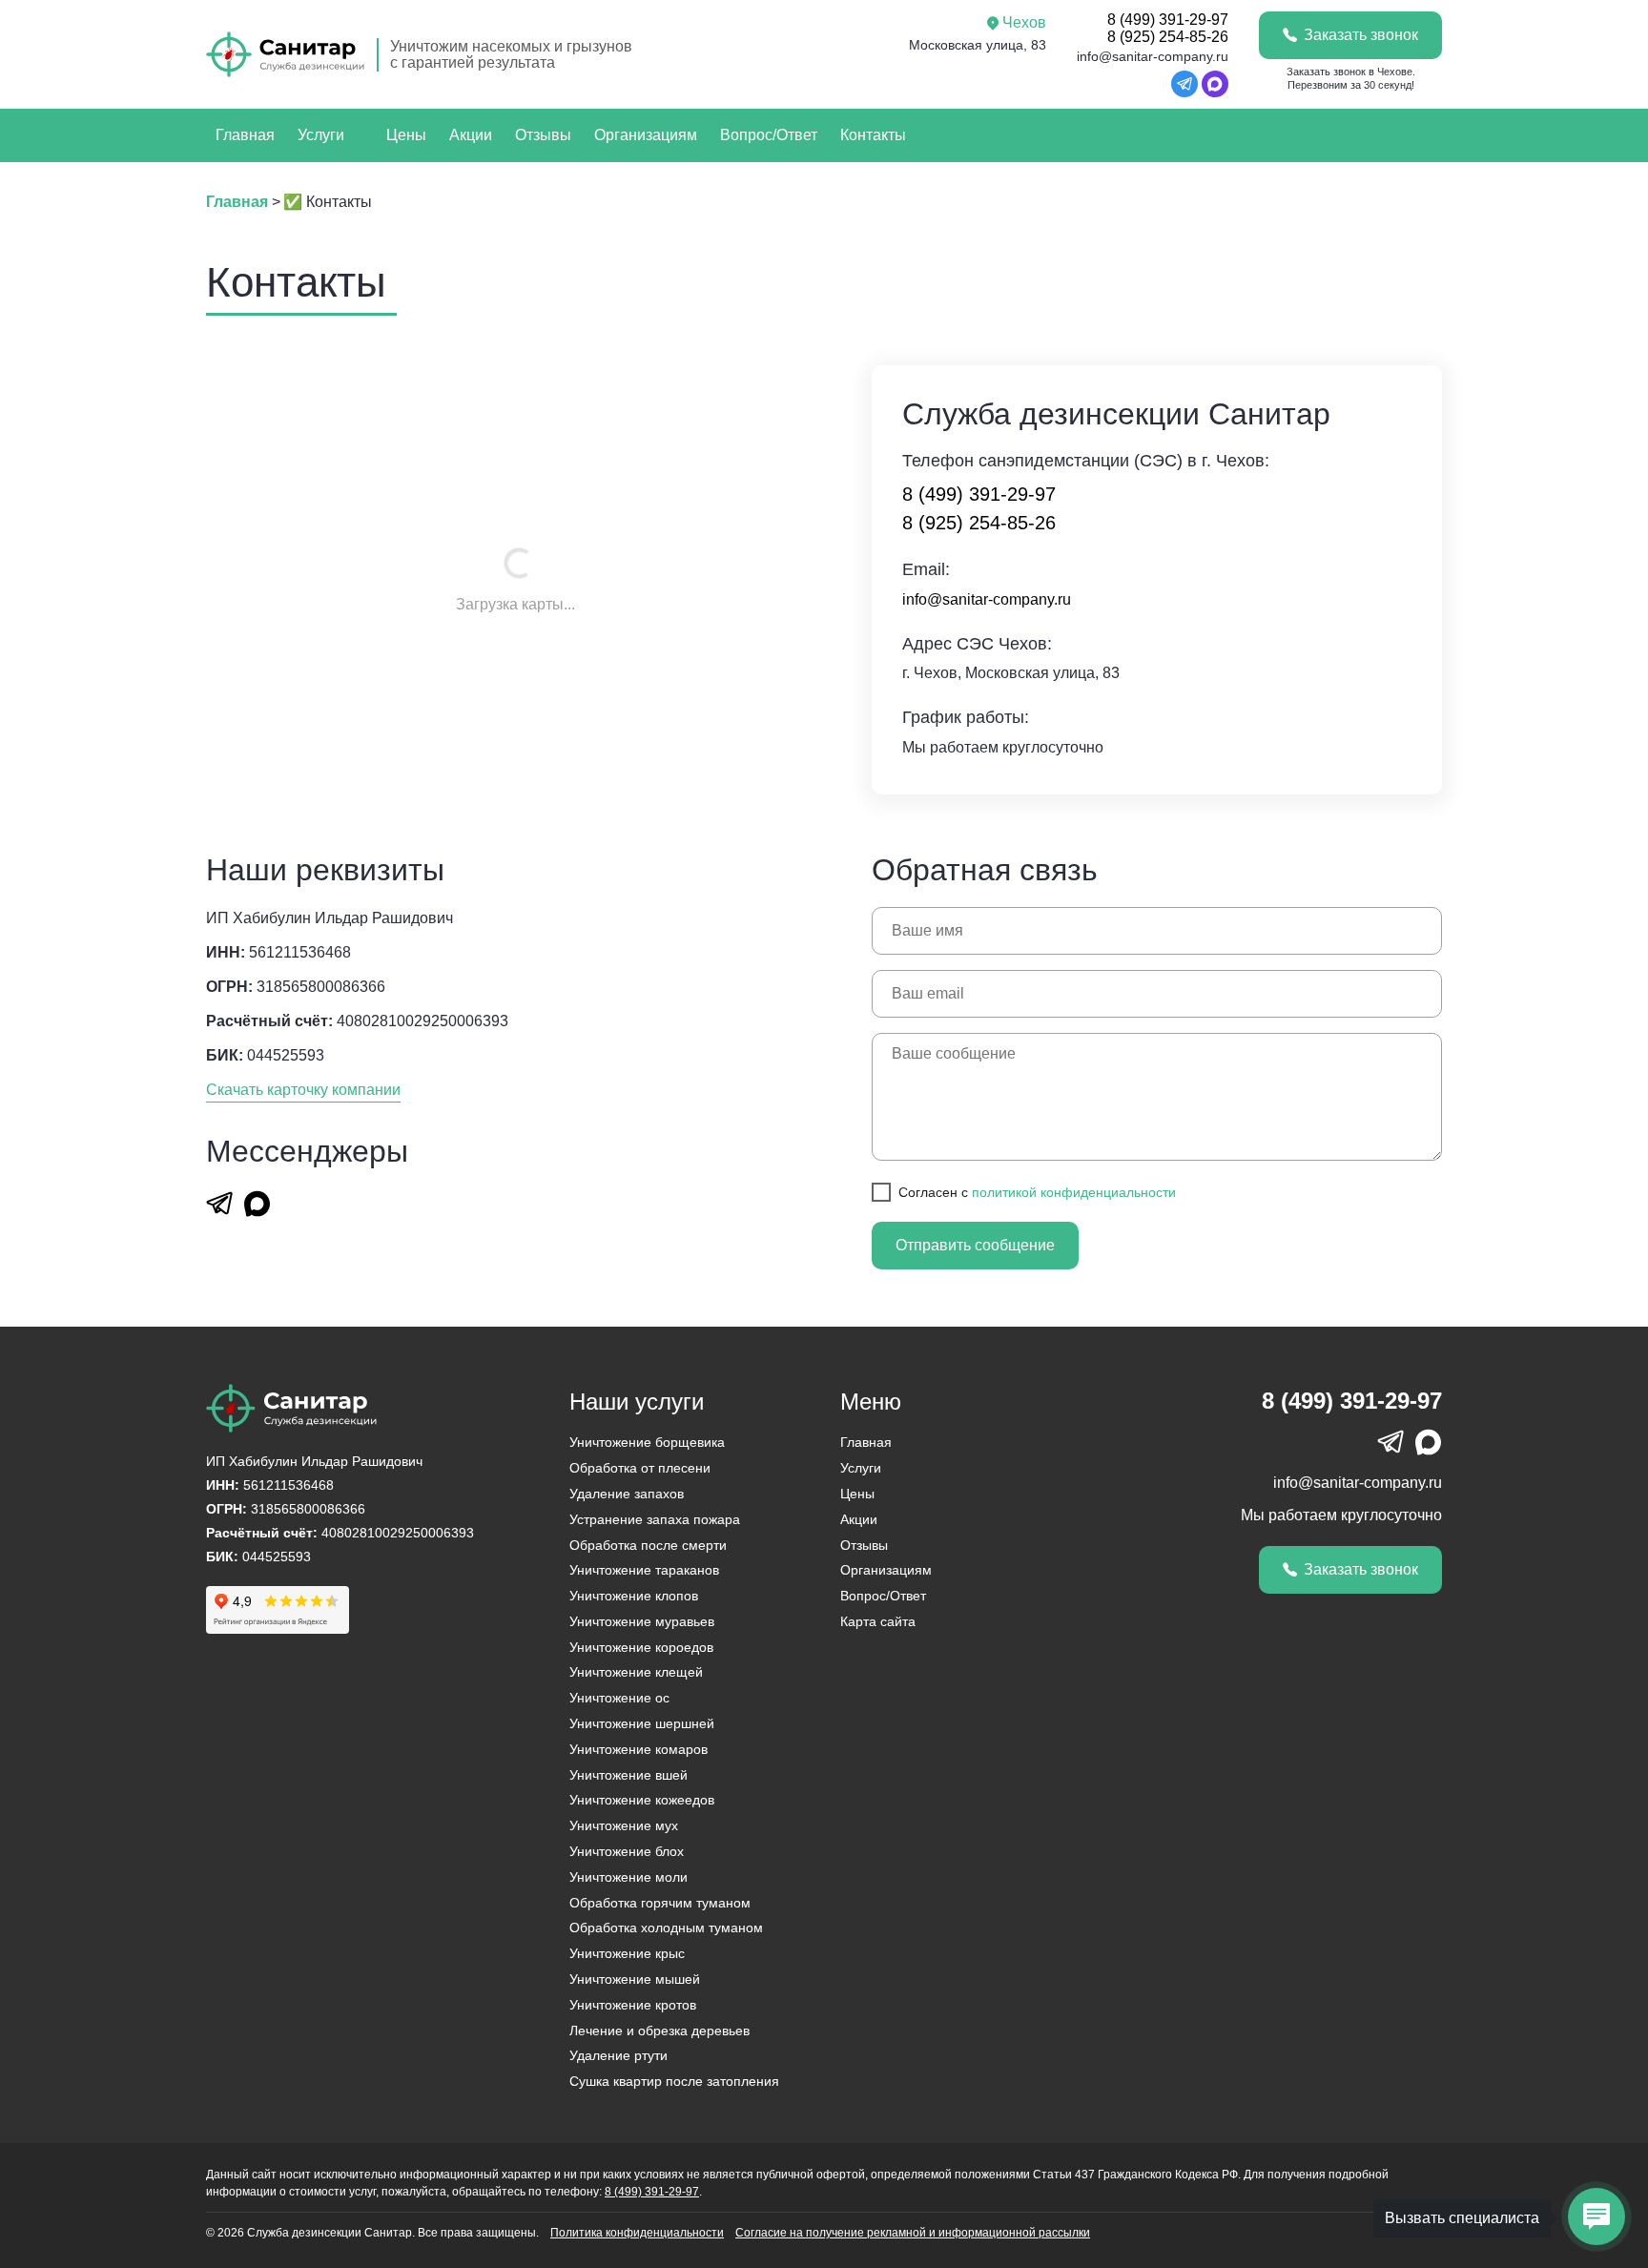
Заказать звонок (1361, 35)
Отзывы (543, 135)
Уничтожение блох (627, 1851)
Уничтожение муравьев (642, 1621)
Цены (406, 135)
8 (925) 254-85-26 (1168, 37)
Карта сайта (878, 1621)
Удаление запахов (627, 1494)
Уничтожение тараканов (644, 1570)
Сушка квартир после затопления (674, 2081)
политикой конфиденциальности (1074, 1192)
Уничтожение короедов (641, 1647)
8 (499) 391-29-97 (1168, 20)
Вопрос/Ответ (769, 135)
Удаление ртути (618, 2055)
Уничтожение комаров (639, 1749)
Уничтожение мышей (635, 1979)
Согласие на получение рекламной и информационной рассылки (913, 2233)
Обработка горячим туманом (660, 1903)
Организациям (646, 135)
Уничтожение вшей (628, 1775)
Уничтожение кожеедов (642, 1800)
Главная (245, 135)
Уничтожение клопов (634, 1596)
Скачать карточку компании (303, 1090)
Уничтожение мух (624, 1825)
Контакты (873, 135)
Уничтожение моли (628, 1877)
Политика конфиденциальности (637, 2233)
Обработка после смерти (648, 1545)
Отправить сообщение (975, 1245)
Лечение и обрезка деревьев (659, 2031)
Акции (471, 135)
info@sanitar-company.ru (1153, 56)
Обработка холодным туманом (666, 1928)
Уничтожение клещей (636, 1672)
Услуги (321, 135)
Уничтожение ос (619, 1698)
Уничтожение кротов (633, 2005)
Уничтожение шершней (642, 1723)
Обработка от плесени (640, 1468)
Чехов (1024, 22)
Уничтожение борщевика (647, 1442)
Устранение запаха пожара (655, 1519)
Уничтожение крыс (627, 1953)
